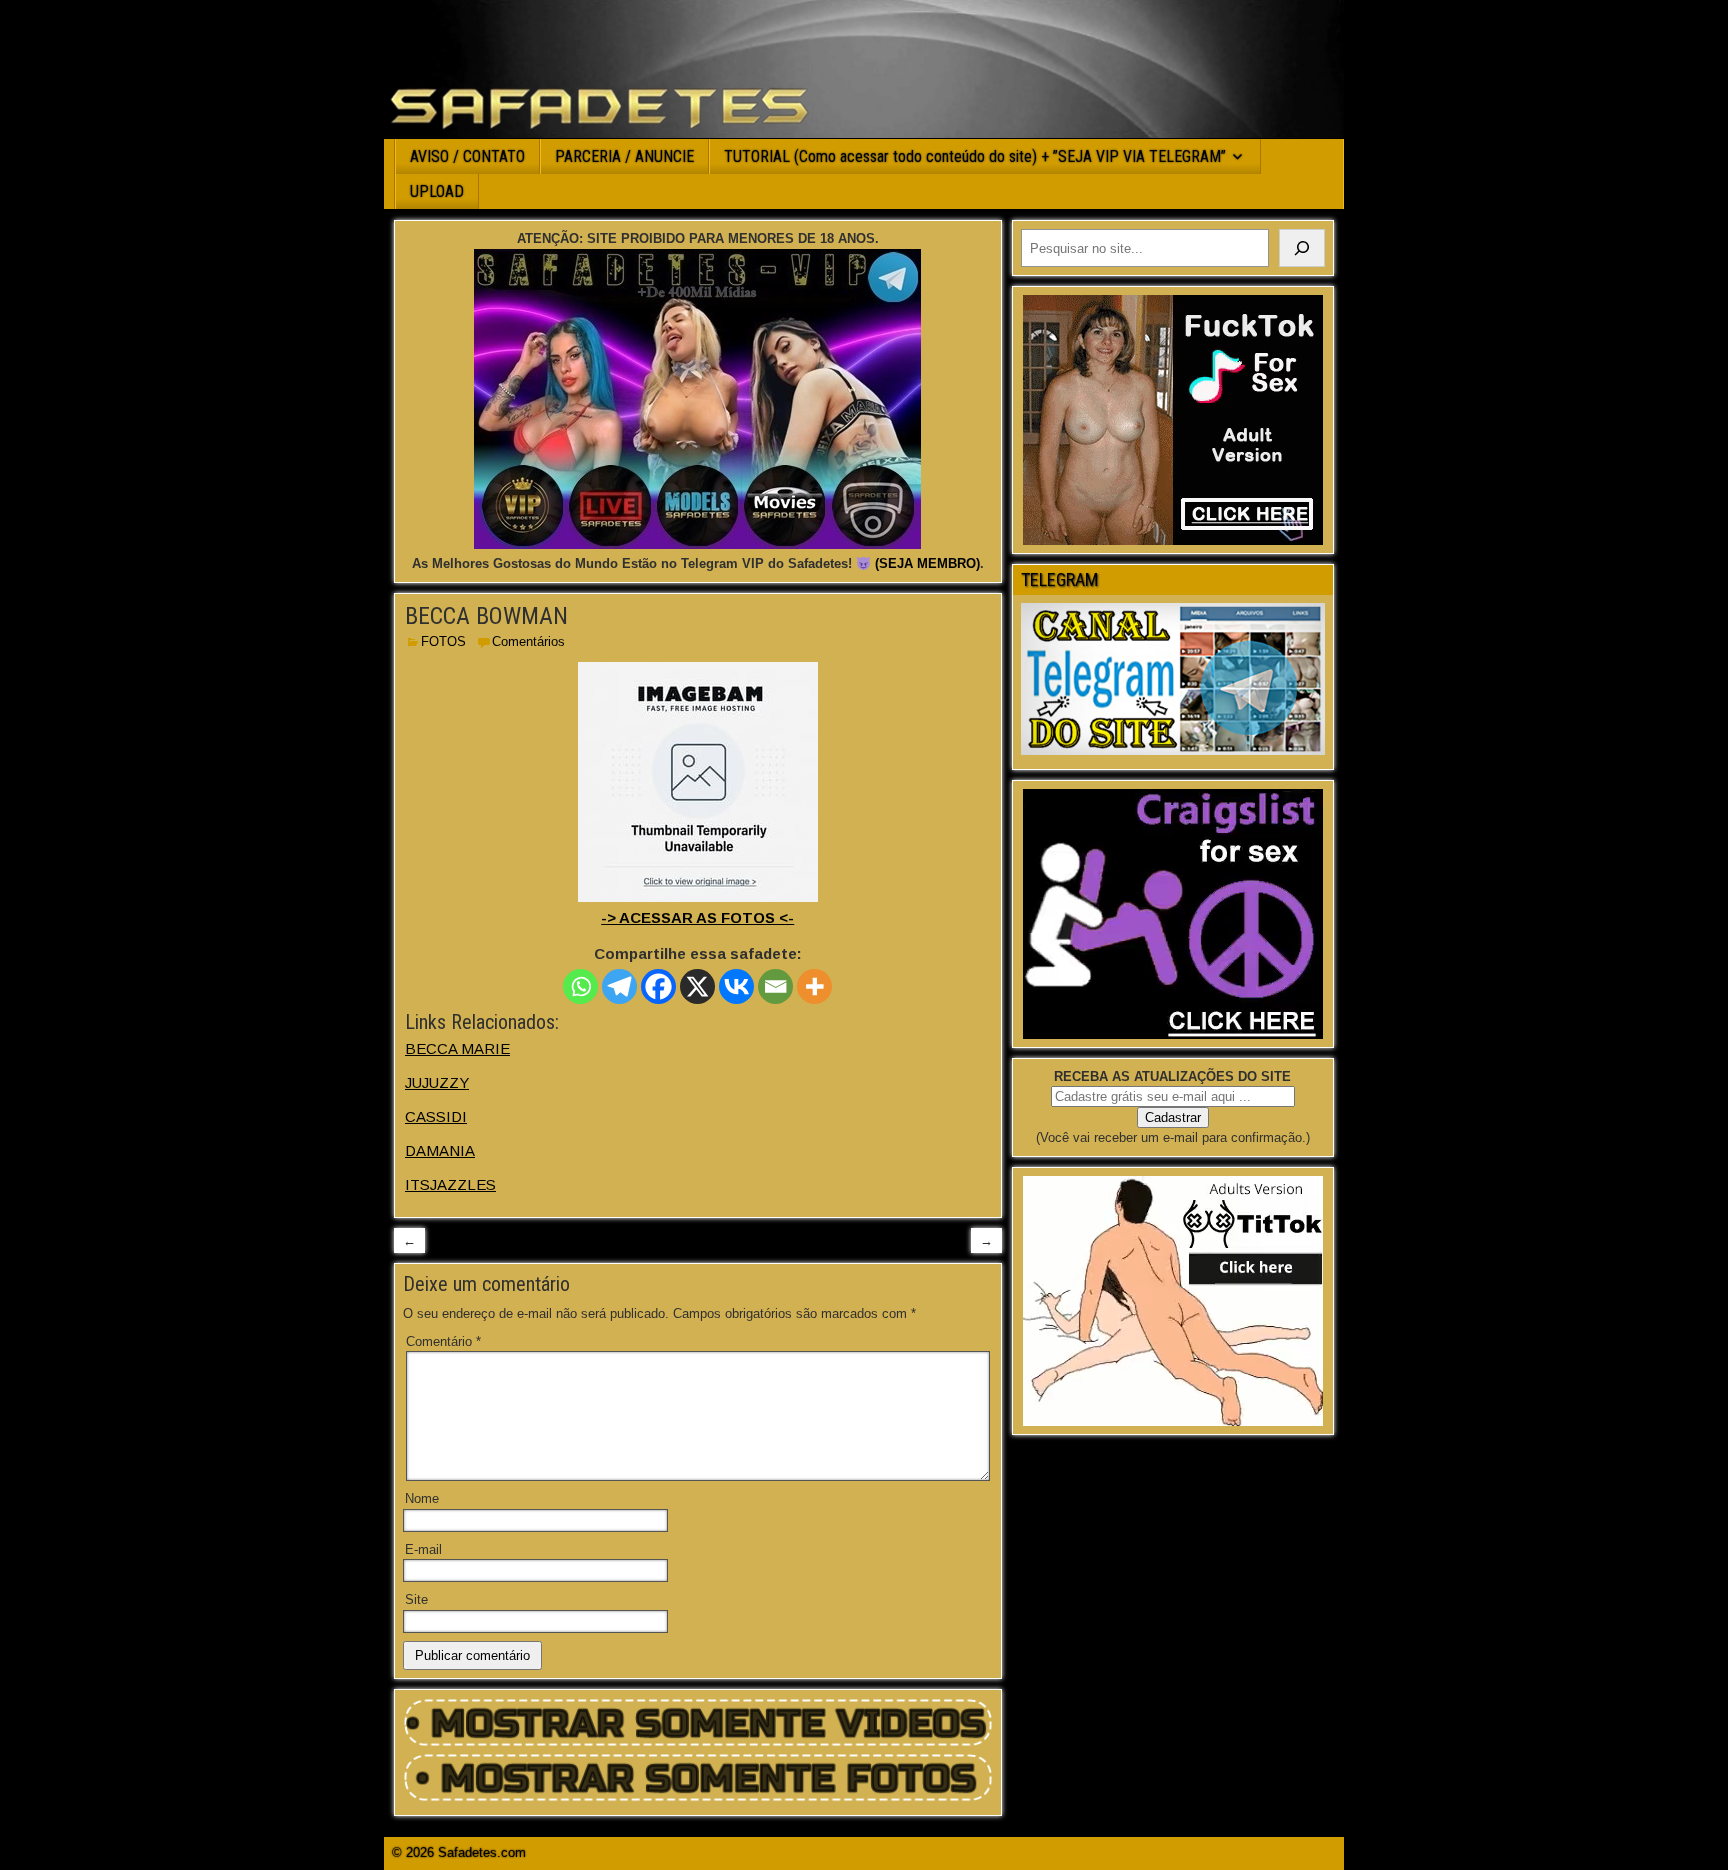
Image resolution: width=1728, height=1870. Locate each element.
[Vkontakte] (736, 986)
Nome (422, 1498)
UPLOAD (437, 191)
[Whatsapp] (580, 986)
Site (416, 1599)
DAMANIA (440, 1150)
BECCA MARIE (457, 1048)
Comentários (528, 641)
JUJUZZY (437, 1082)
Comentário (443, 1341)
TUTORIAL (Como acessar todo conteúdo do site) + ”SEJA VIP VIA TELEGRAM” (975, 156)
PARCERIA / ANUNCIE (624, 156)
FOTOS (443, 641)
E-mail (423, 1549)
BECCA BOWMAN (486, 616)
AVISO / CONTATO (467, 156)
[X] (697, 986)
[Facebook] (658, 986)
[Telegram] (619, 986)
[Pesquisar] (1302, 248)
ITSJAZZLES (450, 1184)
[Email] (775, 986)
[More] (814, 986)
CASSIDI (436, 1116)
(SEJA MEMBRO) (927, 563)
